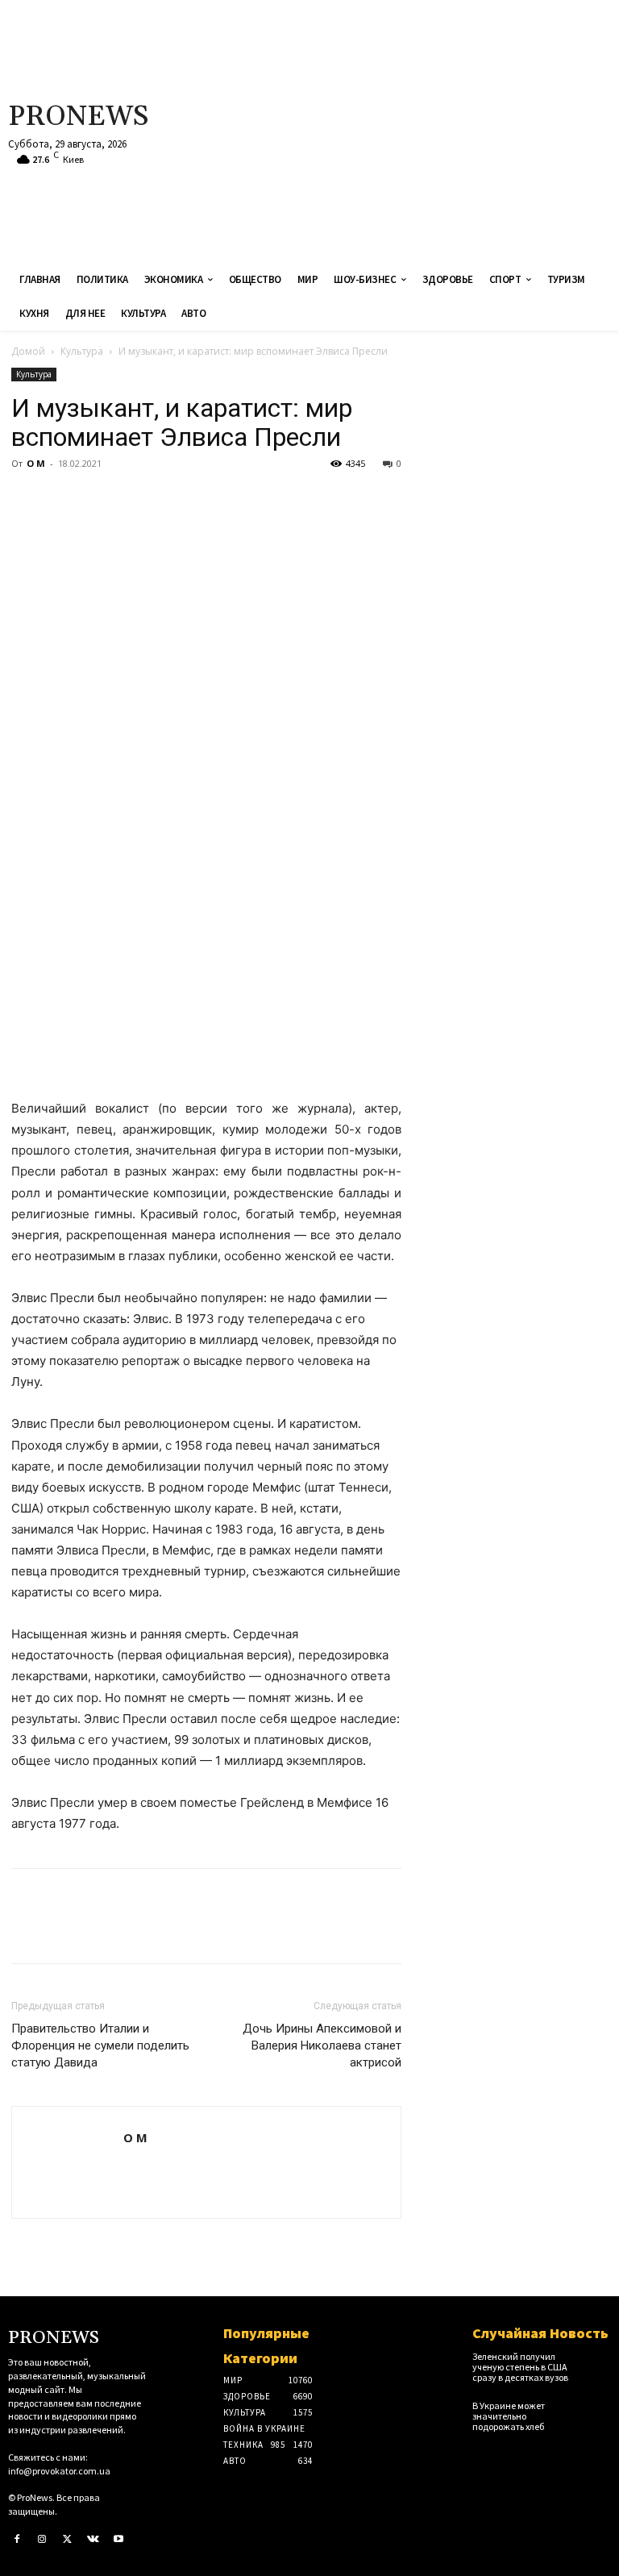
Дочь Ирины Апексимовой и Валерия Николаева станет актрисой (322, 2045)
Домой (28, 351)
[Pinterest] (102, 500)
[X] (64, 500)
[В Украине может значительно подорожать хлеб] (597, 2411)
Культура (82, 351)
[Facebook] (27, 500)
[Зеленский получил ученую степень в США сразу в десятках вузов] (597, 2362)
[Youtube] (118, 2540)
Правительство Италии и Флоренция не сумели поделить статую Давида (100, 2045)
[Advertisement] (417, 129)
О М (36, 463)
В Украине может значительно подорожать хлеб (509, 2416)
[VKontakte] (93, 2540)
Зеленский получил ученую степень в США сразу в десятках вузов (520, 2367)
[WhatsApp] (139, 500)
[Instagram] (43, 2540)
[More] (177, 500)
